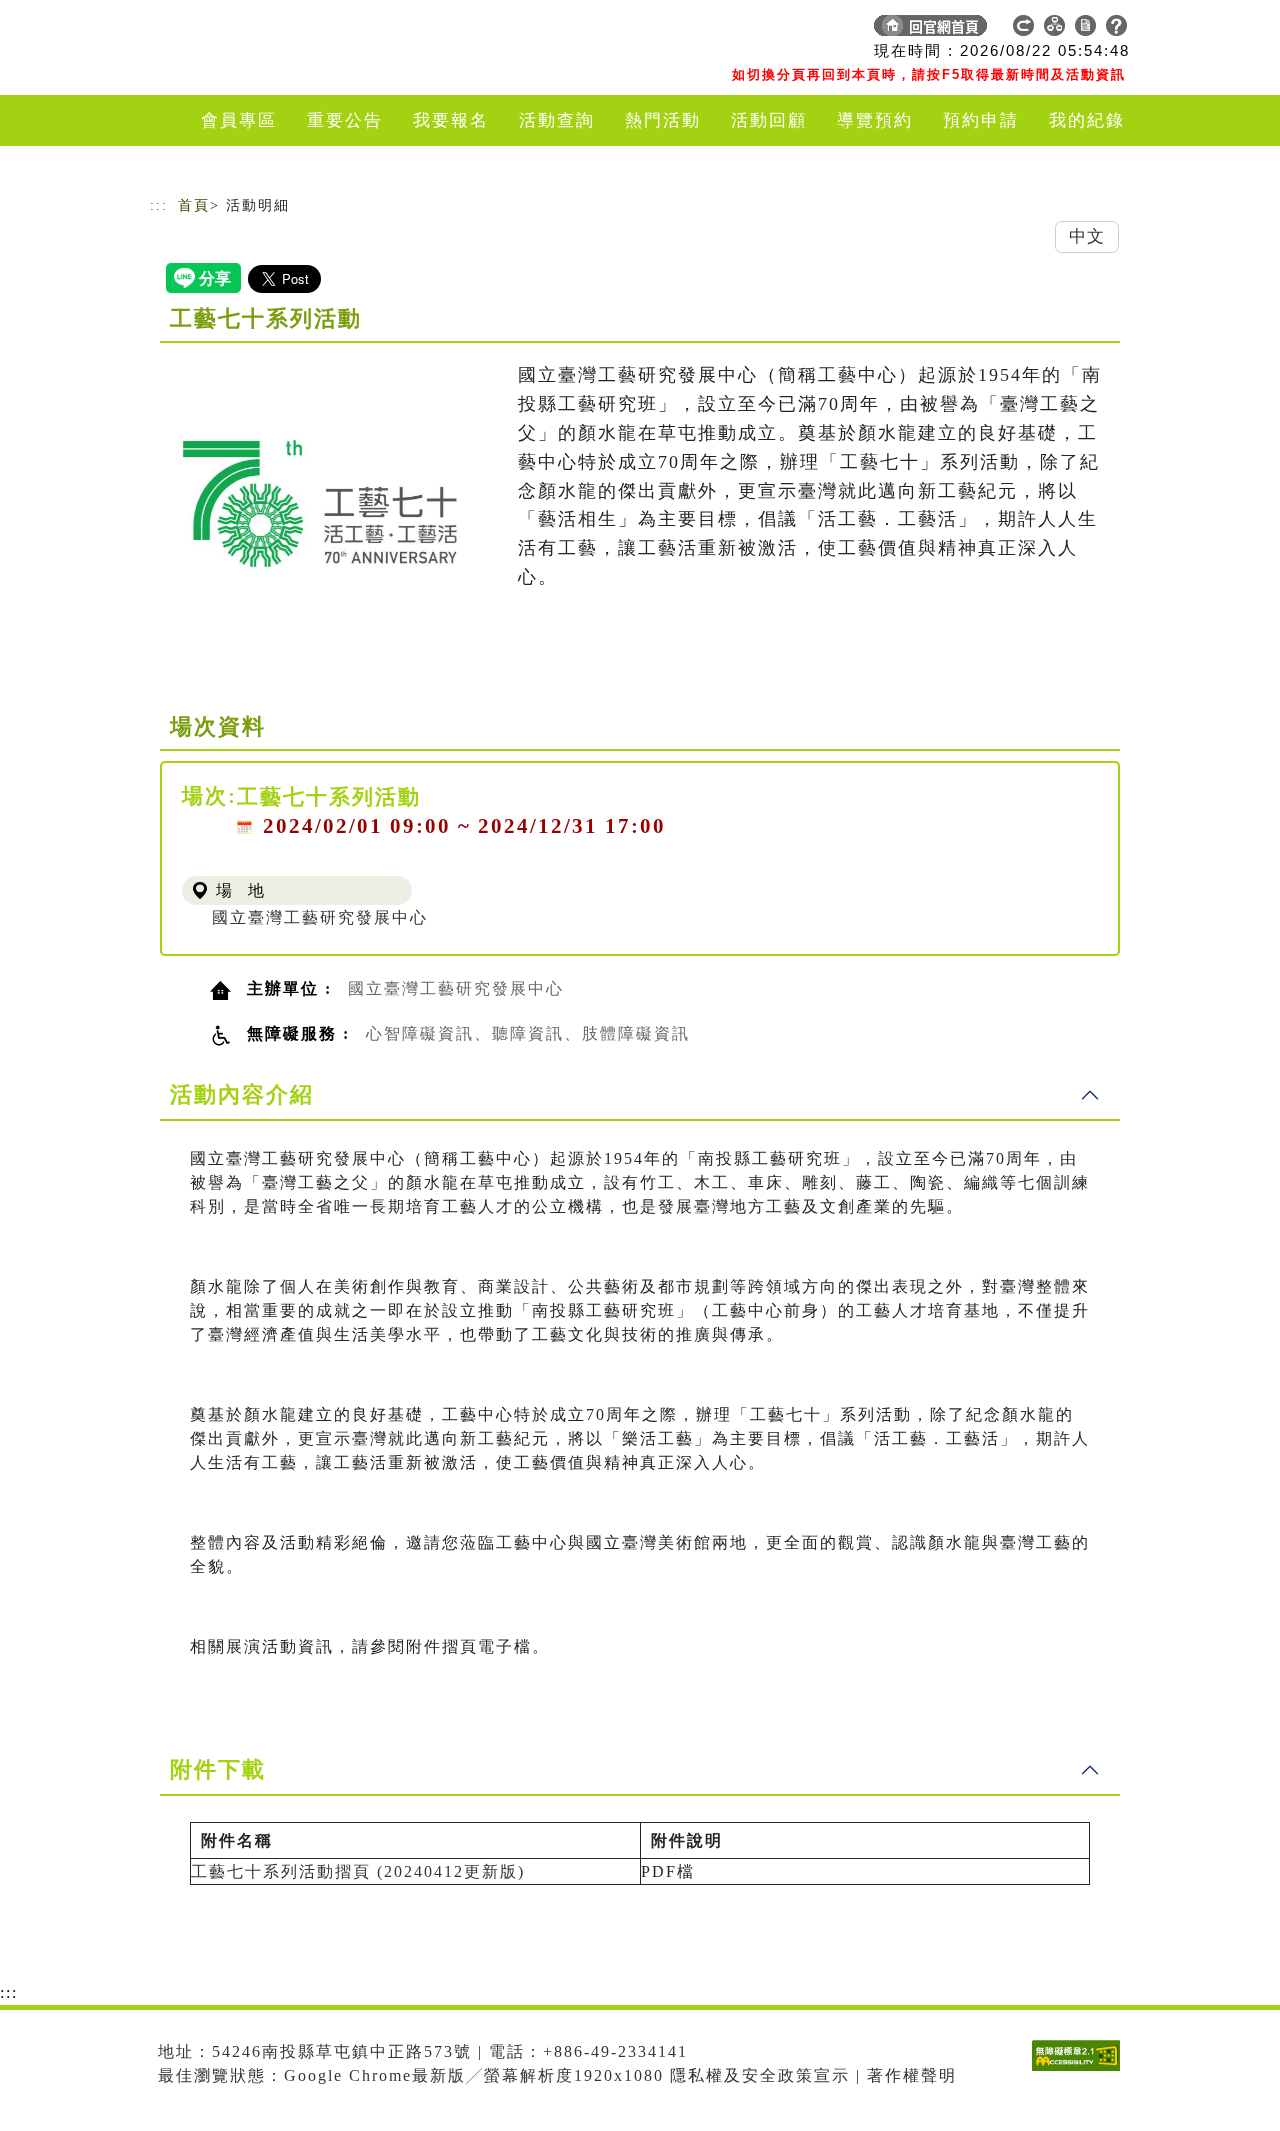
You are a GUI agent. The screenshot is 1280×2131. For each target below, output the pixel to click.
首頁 (194, 205)
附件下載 (218, 1769)
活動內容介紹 (242, 1094)
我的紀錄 (1087, 120)
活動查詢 (557, 120)
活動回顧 (769, 120)
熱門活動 (663, 120)
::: (159, 205)
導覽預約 (875, 120)
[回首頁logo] (290, 30)
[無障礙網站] (1081, 2070)
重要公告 (345, 120)
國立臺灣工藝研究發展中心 (320, 917)
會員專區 (239, 120)
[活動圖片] (320, 503)
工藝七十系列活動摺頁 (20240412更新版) (358, 1871)
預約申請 (981, 120)
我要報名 (451, 120)
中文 (1087, 236)
